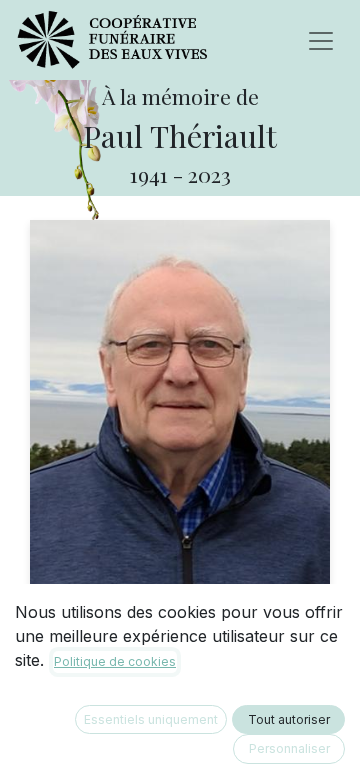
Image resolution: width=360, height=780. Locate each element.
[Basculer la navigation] (321, 40)
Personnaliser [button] (289, 748)
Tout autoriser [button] (289, 719)
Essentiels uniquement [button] (151, 719)
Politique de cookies (115, 661)
